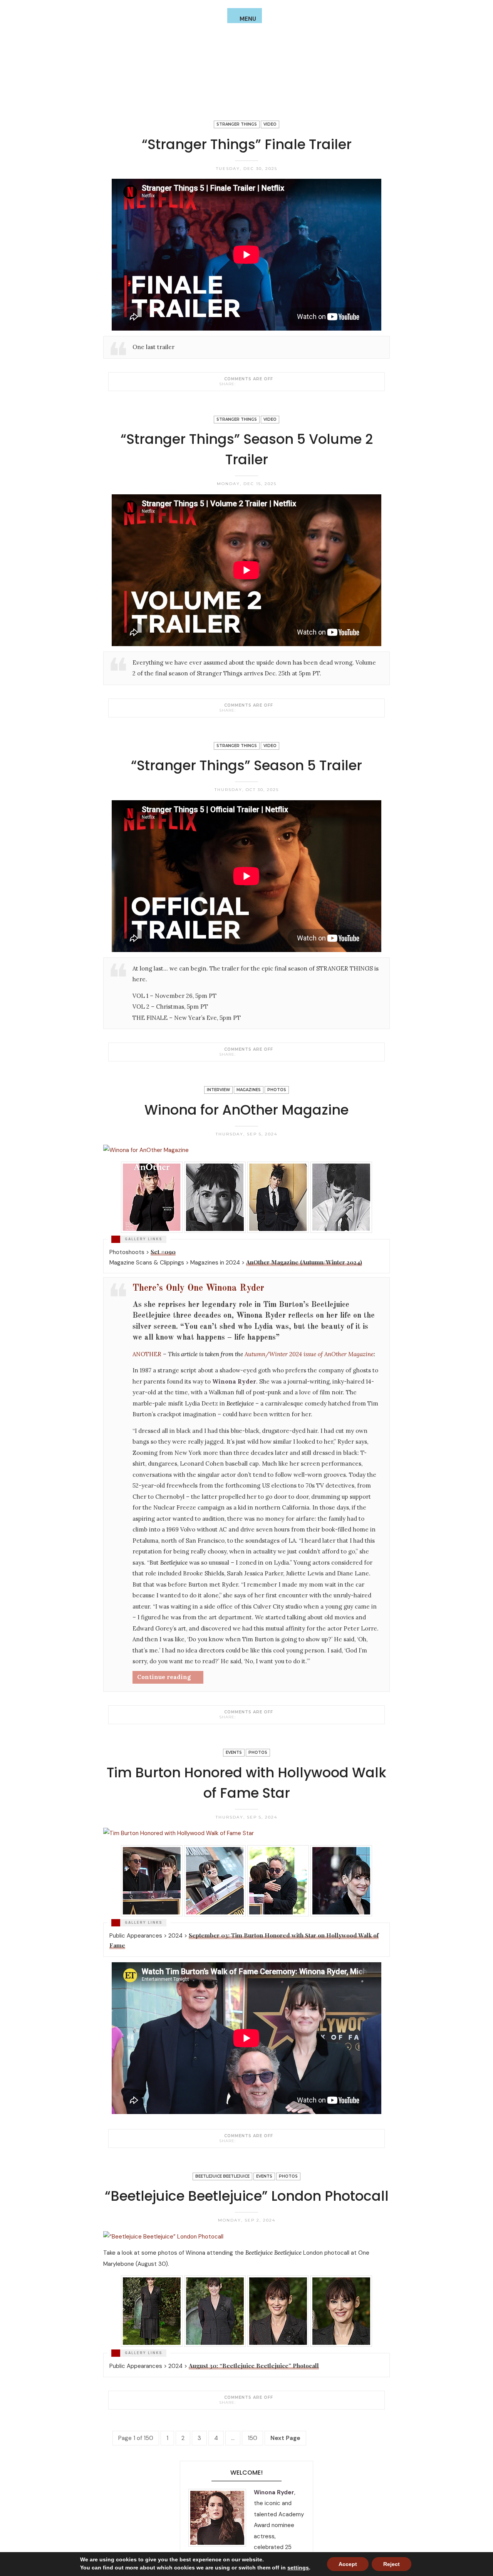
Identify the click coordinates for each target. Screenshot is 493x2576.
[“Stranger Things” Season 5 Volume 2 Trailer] (240, 710)
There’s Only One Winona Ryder (198, 1288)
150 (252, 2438)
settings (298, 2568)
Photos (277, 1090)
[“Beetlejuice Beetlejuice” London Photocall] (240, 2402)
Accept (348, 2564)
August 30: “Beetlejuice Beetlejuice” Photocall (254, 2366)
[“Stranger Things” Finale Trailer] (240, 384)
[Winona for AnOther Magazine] (240, 1717)
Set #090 (163, 1252)
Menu (248, 19)
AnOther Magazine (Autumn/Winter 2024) (304, 1262)
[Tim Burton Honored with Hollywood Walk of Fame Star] (240, 2141)
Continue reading (164, 1677)
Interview (218, 1090)
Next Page (285, 2438)
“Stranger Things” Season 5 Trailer (246, 765)
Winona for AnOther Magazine (246, 1110)
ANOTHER (147, 1354)
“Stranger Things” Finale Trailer (247, 144)
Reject (392, 2564)
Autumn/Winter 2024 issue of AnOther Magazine (309, 1354)
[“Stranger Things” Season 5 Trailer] (240, 1054)
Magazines (249, 1090)
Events (234, 1752)
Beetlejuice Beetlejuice (222, 2176)
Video (270, 124)
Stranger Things (237, 124)
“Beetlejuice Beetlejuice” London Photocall (247, 2196)
